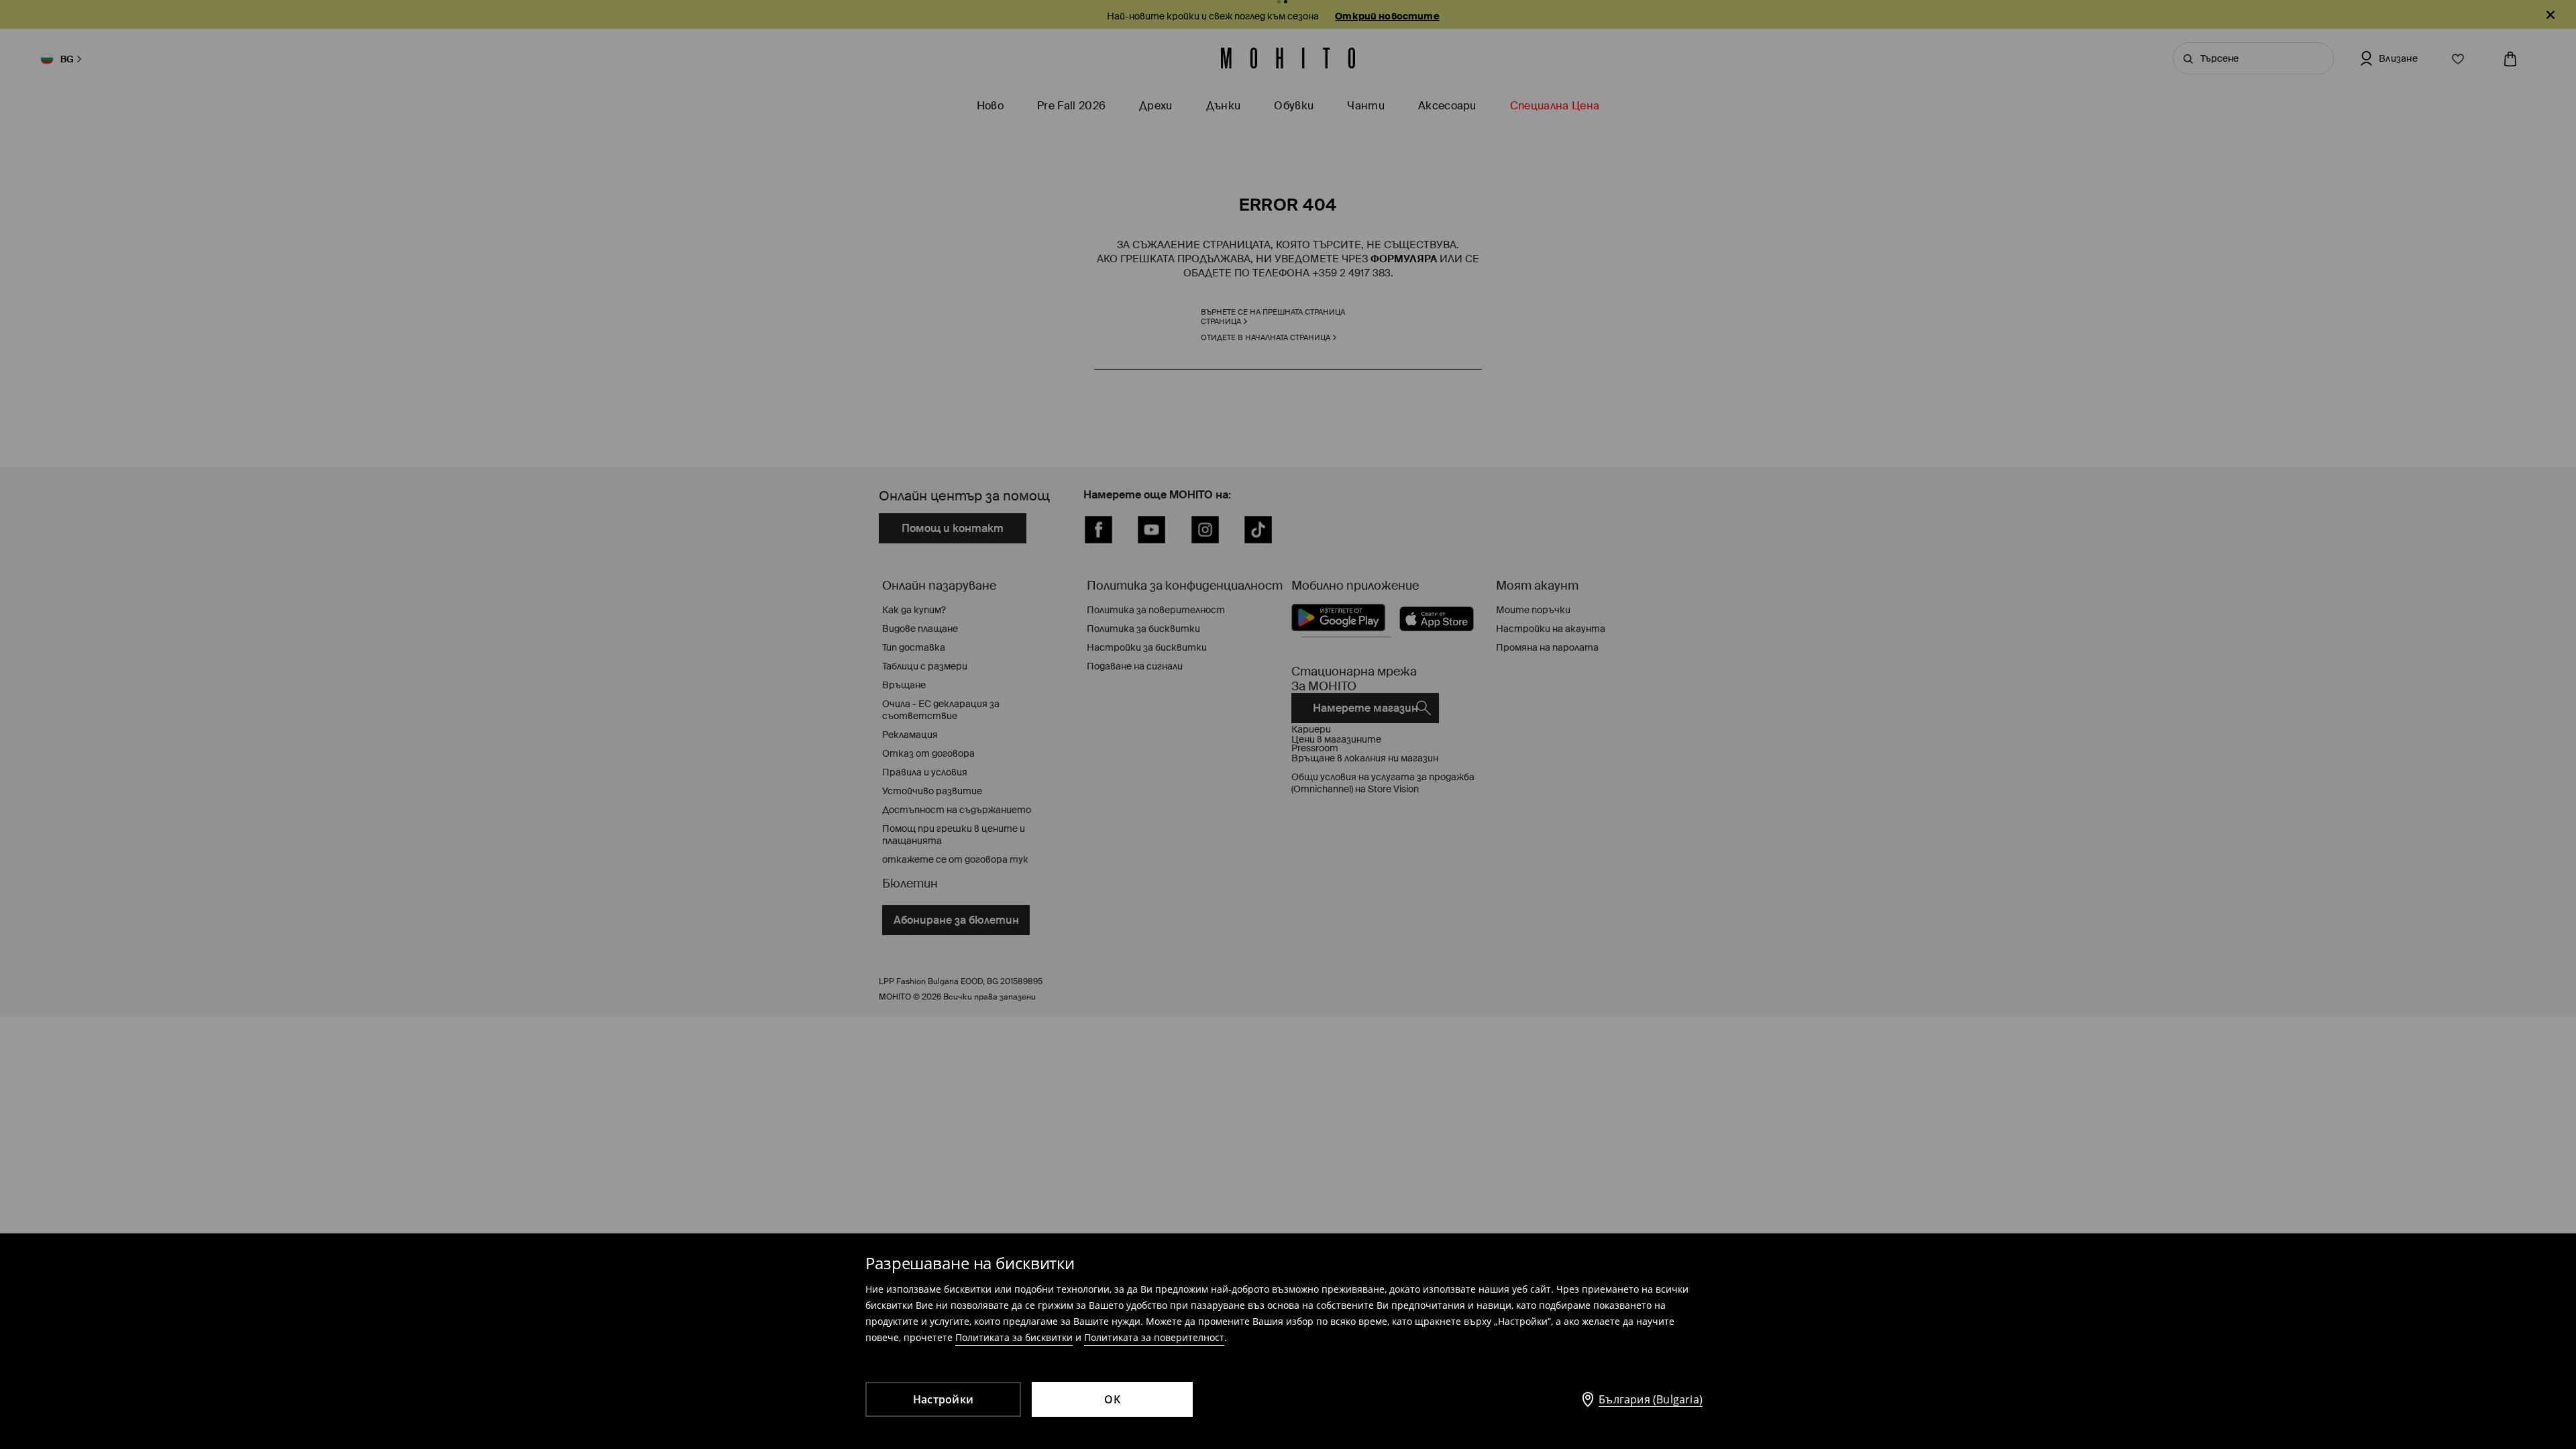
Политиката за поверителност (1154, 1337)
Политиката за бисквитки (1014, 1337)
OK (1112, 1399)
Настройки (943, 1399)
